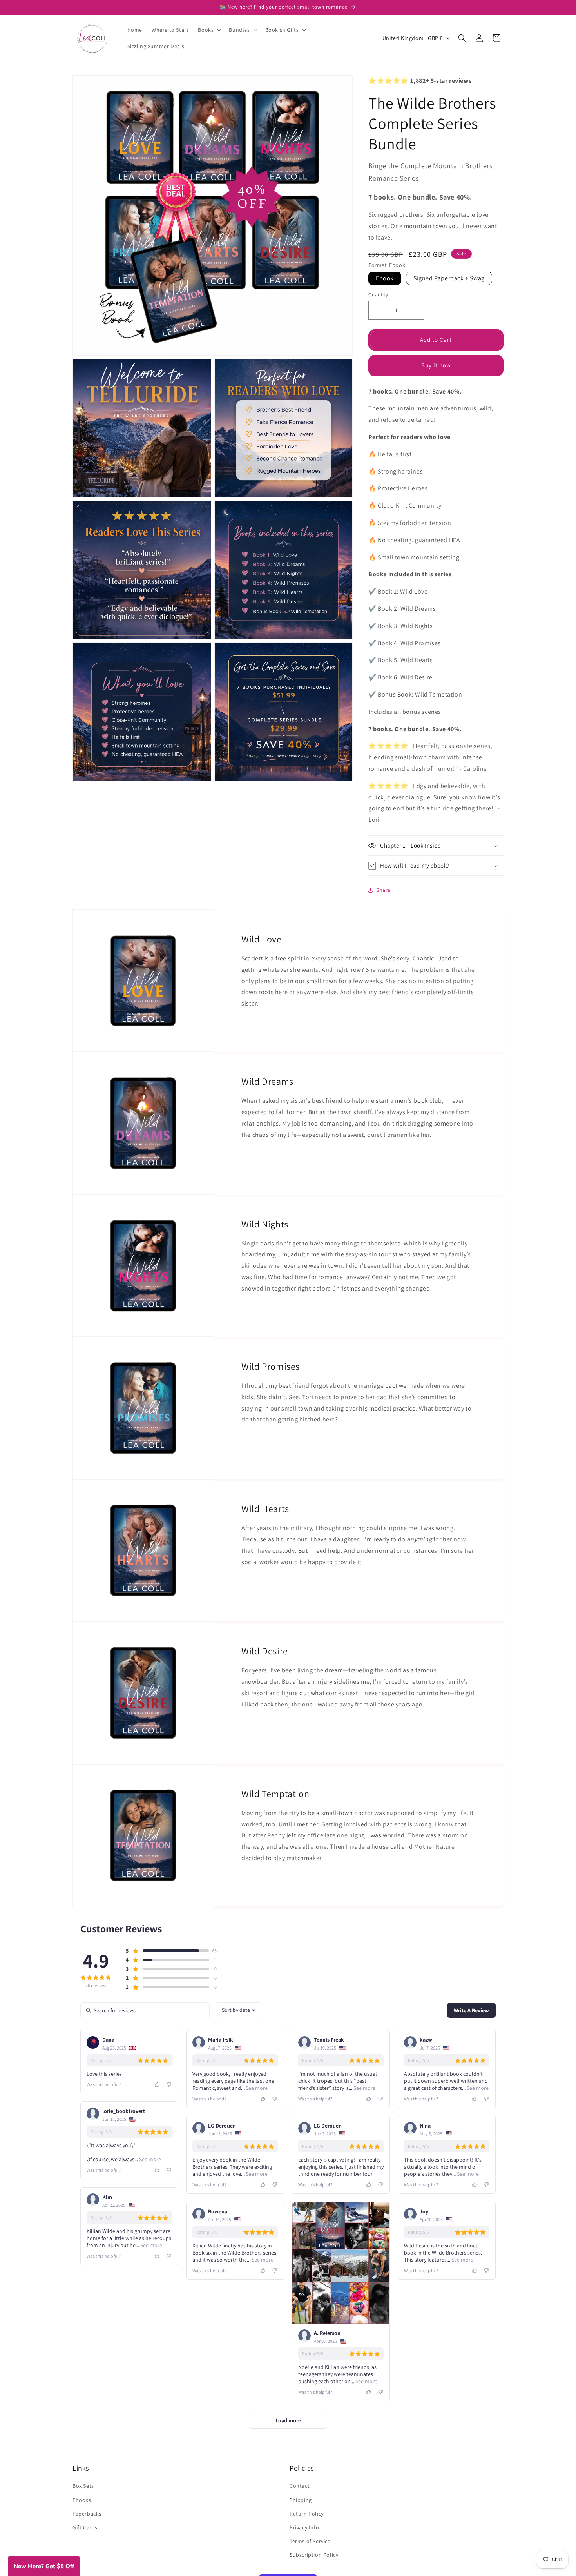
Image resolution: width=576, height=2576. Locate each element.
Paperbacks (87, 2513)
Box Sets (83, 2486)
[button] (209, 30)
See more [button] (256, 2088)
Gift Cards (85, 2527)
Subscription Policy (314, 2555)
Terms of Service (310, 2541)
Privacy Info (304, 2527)
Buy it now (436, 365)
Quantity (378, 295)
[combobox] (238, 2010)
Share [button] (383, 890)
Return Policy (307, 2513)
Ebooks (82, 2500)
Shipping (301, 2500)
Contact (300, 2486)
